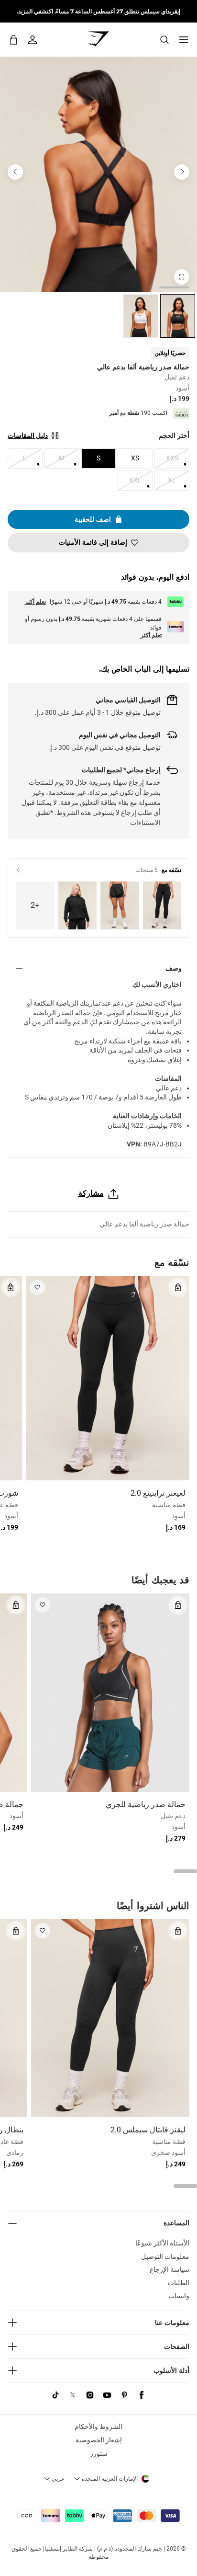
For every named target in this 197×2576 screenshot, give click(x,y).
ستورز (99, 2453)
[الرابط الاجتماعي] (142, 2395)
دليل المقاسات (28, 435)
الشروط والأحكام (98, 2427)
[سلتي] (13, 40)
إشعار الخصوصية (99, 2440)
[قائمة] (184, 40)
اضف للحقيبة (93, 519)
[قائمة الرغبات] (37, 1287)
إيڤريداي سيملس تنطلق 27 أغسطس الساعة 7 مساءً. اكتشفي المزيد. (98, 11)
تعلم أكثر (35, 602)
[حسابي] (33, 40)
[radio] (178, 316)
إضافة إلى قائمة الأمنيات (93, 542)
